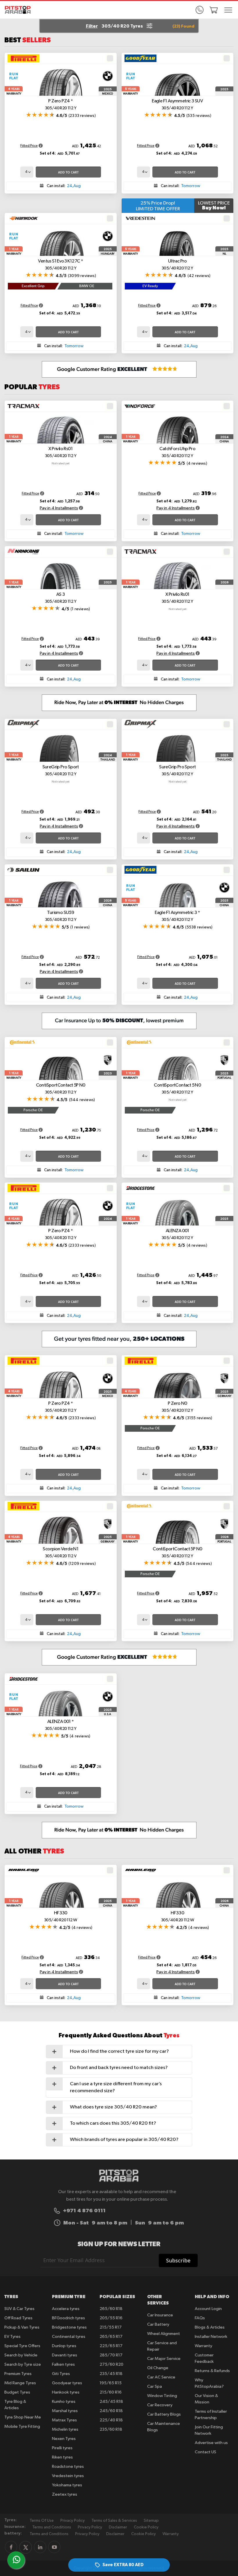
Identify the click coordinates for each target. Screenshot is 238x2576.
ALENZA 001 (177, 1234)
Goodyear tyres (67, 2383)
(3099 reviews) (82, 276)
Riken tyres (62, 2457)
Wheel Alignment (164, 2334)
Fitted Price (29, 146)
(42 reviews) (199, 276)
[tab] (119, 2052)
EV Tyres (12, 2337)
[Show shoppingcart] (214, 10)
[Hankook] (24, 218)
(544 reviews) (82, 1100)
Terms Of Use (42, 2521)
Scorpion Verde (61, 1553)
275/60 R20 (111, 2364)
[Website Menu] (228, 10)
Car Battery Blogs (164, 2414)
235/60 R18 (111, 2429)
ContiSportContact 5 (177, 1089)
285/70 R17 (111, 2355)
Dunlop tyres (64, 2346)
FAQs (200, 2318)
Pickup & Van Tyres (22, 2327)
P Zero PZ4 (61, 105)
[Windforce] (140, 406)
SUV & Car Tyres (19, 2309)
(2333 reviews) (82, 116)
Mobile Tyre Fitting (22, 2426)
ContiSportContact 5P (61, 1089)
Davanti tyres (65, 2355)
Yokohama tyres (67, 2485)
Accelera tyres (66, 2309)
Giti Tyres (61, 2374)
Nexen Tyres (64, 2439)
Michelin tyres (65, 2429)
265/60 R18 (111, 2309)
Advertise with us (211, 2443)
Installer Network (211, 2337)
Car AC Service (161, 2377)
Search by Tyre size (23, 2364)
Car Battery (158, 2324)
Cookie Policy (146, 2527)
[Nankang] (24, 552)
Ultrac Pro (177, 265)
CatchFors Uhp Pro (177, 452)
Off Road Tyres (18, 2318)
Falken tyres (63, 2364)
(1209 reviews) (82, 1564)
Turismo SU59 (61, 916)
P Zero (177, 1407)
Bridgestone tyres (69, 2327)
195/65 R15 (111, 2383)
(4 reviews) (197, 464)
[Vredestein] (140, 218)
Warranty (203, 2346)
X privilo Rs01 (61, 452)
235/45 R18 (111, 2374)
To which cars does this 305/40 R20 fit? (113, 2123)
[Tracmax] (24, 406)
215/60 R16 (111, 2392)
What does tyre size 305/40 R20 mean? (113, 2107)
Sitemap (151, 2521)
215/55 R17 (111, 2327)
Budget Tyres (17, 2392)
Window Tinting (162, 2396)
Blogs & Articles (210, 2327)
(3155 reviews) (199, 1418)
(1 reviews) (80, 609)
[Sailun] (24, 870)
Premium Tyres (18, 2374)
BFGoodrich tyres (68, 2318)
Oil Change (158, 2368)
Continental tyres (69, 2337)
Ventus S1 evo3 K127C (61, 265)
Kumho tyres (64, 2402)
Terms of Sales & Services (114, 2521)
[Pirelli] (24, 58)
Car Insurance (160, 2315)
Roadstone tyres (68, 2467)
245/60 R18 (111, 2411)
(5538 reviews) (199, 927)
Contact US (205, 2452)
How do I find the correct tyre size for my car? (119, 2051)
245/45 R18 (111, 2402)
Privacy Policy (73, 2521)
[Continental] (22, 1042)
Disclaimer (118, 2527)
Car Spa (155, 2386)
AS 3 (61, 598)
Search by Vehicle (21, 2355)
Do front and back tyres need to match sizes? (119, 2068)
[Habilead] (24, 1870)
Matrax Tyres (64, 2420)
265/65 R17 (111, 2337)
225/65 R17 (111, 2346)
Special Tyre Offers (22, 2346)
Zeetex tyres (65, 2494)
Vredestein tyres (68, 2476)
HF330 (61, 1917)
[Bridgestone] (140, 1188)
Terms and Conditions (52, 2527)
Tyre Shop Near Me (23, 2417)
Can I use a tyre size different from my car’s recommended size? (116, 2087)
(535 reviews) (199, 116)
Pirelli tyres (62, 2448)
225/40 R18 (111, 2420)
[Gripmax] (24, 724)
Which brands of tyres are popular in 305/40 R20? (124, 2140)
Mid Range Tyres (20, 2383)
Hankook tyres (66, 2392)
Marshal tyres (65, 2411)
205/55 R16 (111, 2318)
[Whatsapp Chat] (17, 2559)
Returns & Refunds (212, 2371)
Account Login (208, 2309)
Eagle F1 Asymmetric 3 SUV (177, 105)
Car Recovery (160, 2405)
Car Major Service (164, 2359)
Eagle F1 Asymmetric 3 (177, 916)
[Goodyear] (140, 58)
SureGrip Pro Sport (61, 771)
